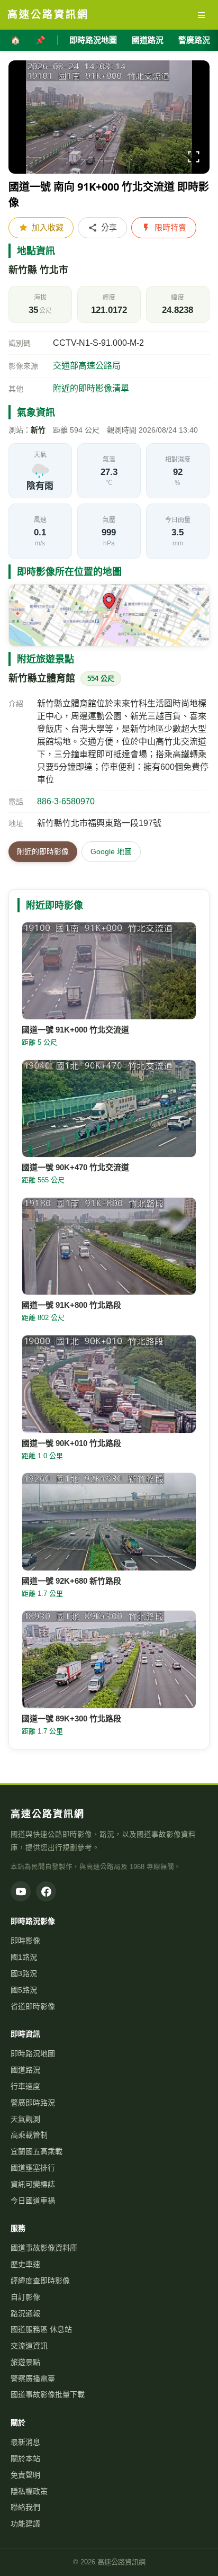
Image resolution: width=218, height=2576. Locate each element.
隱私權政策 (29, 2491)
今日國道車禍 (33, 2201)
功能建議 (25, 2524)
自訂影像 (25, 2297)
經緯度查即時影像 (40, 2281)
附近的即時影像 (43, 851)
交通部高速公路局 (87, 366)
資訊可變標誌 (33, 2184)
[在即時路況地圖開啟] (109, 615)
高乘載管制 (29, 2135)
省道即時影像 (33, 2006)
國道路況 (148, 40)
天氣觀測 (25, 2119)
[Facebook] (46, 1891)
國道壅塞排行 (33, 2168)
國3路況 (24, 1973)
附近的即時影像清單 (91, 388)
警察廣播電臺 (33, 2378)
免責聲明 (25, 2475)
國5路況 (24, 1990)
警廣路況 (194, 40)
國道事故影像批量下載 (48, 2394)
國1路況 (24, 1957)
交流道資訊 (29, 2346)
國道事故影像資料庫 (44, 2248)
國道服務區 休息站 (41, 2329)
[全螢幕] (194, 159)
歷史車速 (25, 2264)
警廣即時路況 (33, 2103)
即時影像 (25, 1941)
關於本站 (25, 2458)
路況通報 (25, 2313)
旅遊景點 (25, 2362)
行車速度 (25, 2086)
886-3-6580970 (66, 801)
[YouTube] (21, 1891)
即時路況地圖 (93, 40)
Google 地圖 (111, 851)
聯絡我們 (25, 2507)
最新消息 (25, 2442)
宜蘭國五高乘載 (37, 2151)
